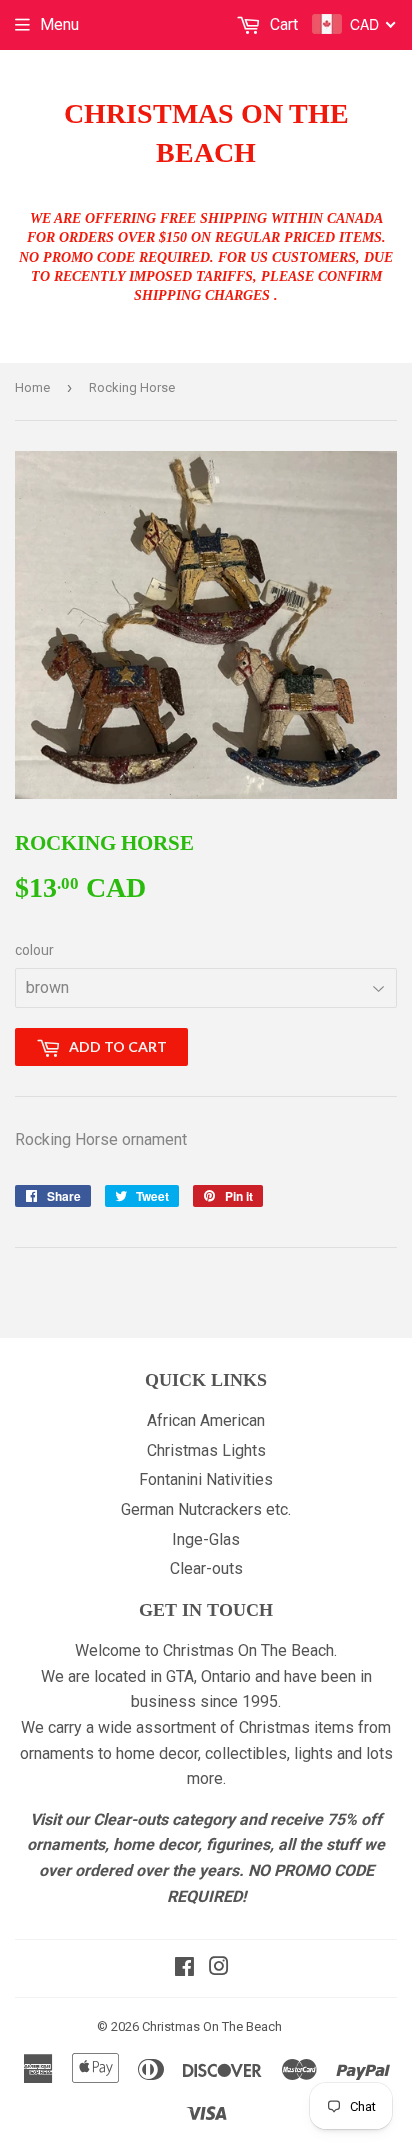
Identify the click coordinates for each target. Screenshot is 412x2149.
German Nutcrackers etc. (206, 1509)
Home (32, 387)
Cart (282, 24)
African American (206, 1420)
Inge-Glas (206, 1539)
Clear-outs (206, 1568)
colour (34, 950)
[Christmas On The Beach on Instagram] (219, 1968)
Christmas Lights (206, 1450)
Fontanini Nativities (206, 1479)
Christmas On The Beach (206, 133)
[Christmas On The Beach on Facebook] (184, 1968)
